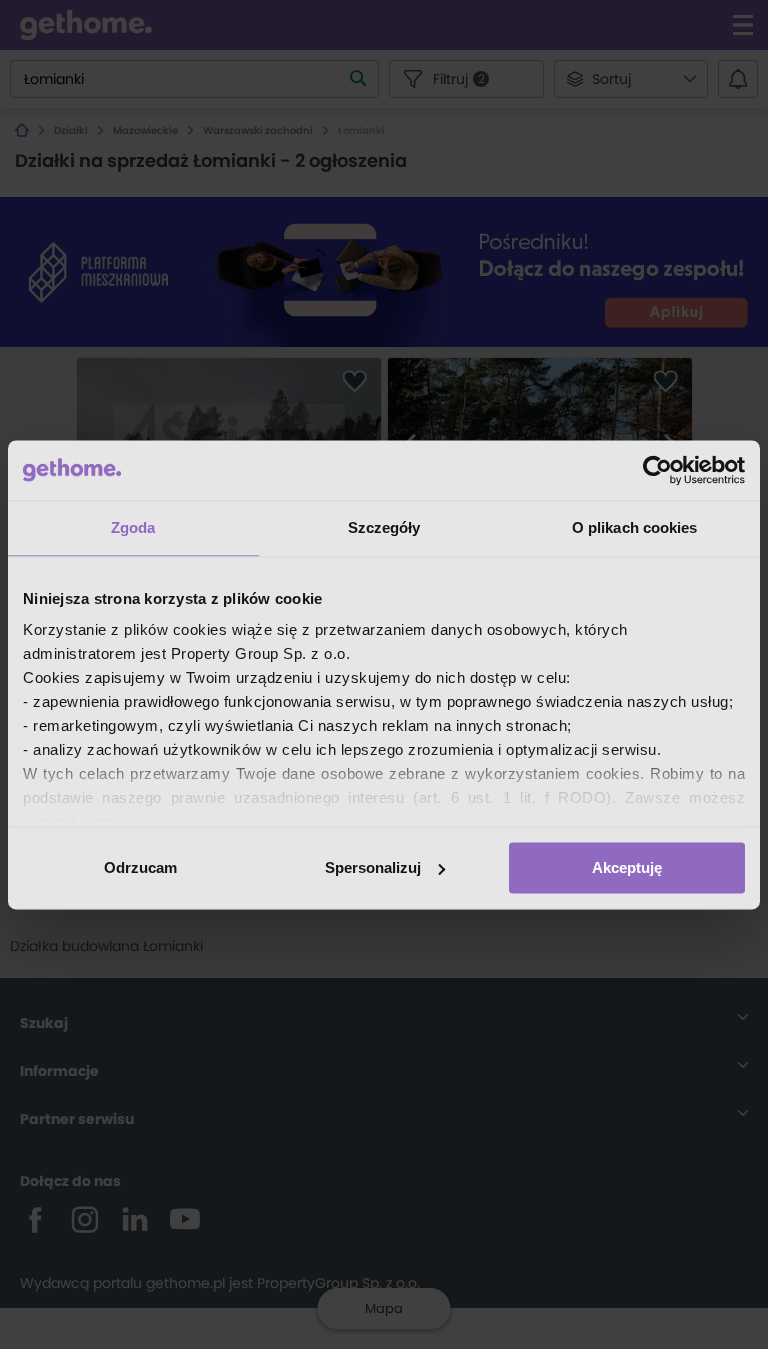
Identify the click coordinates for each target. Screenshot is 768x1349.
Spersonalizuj (373, 867)
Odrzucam (140, 867)
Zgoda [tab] (133, 527)
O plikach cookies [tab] (635, 527)
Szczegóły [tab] (384, 527)
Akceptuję (627, 867)
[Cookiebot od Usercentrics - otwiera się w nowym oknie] (657, 470)
